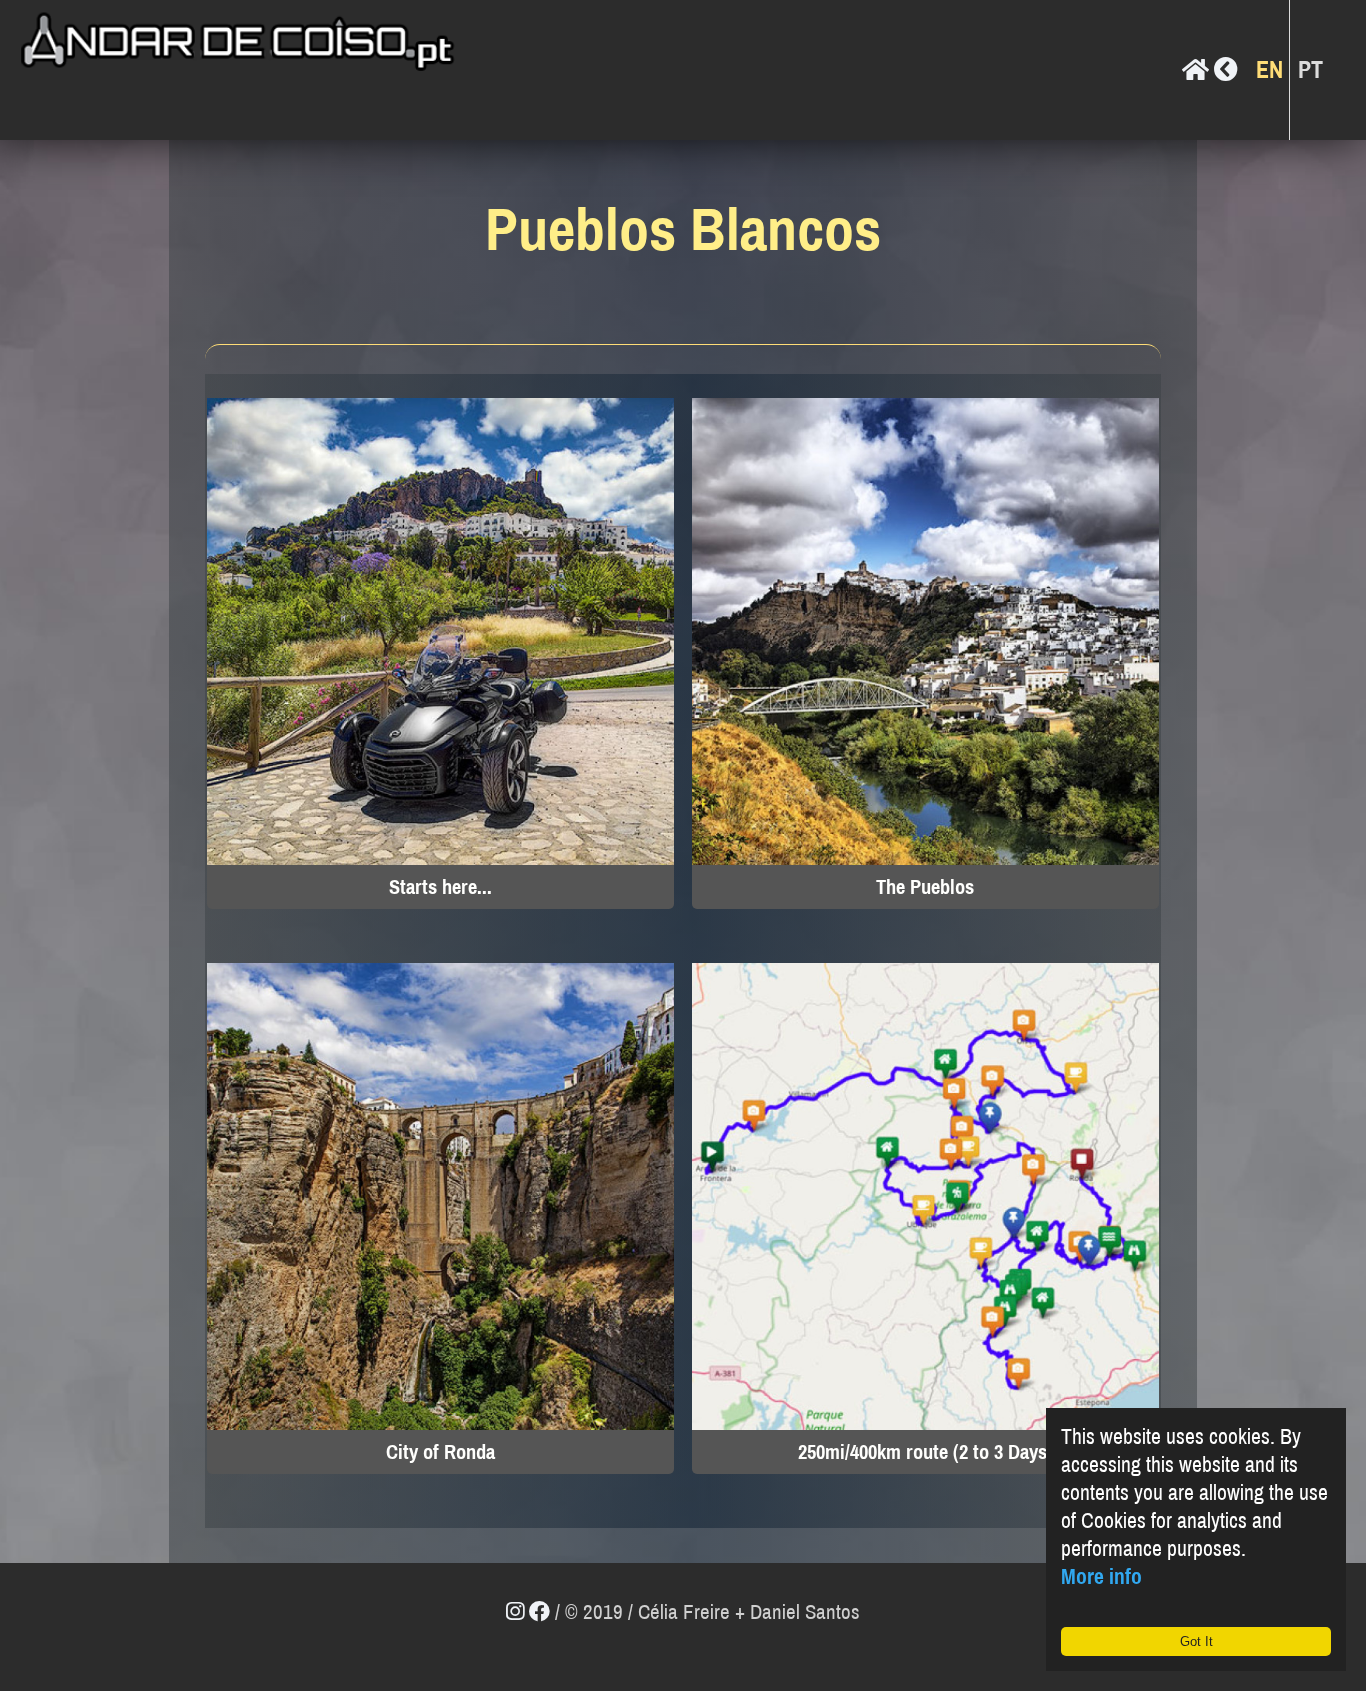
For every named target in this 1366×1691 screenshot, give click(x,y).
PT (1310, 70)
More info (1101, 1577)
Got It (1196, 1641)
